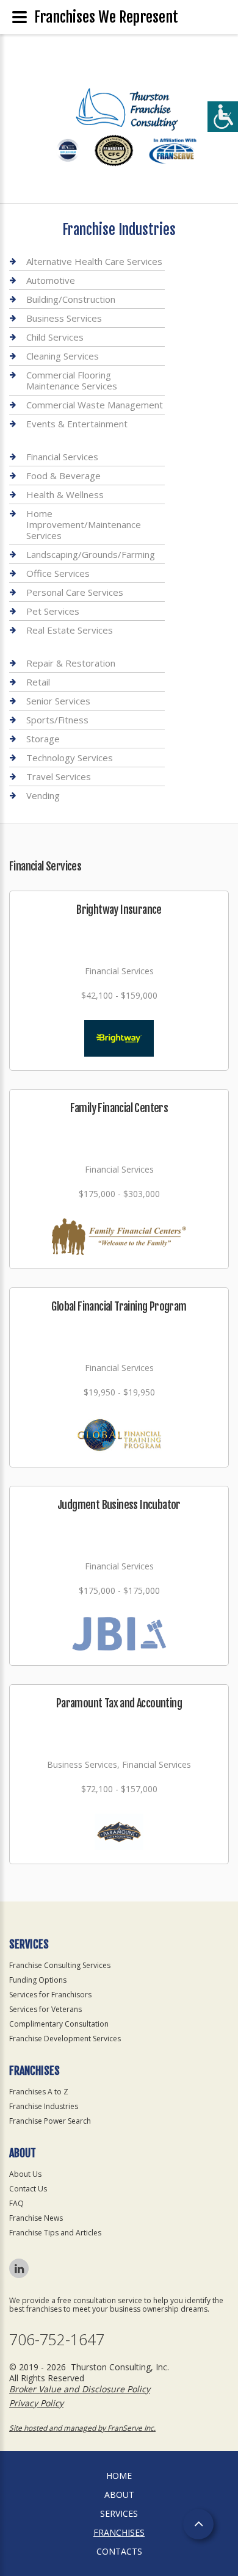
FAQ (16, 2203)
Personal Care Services (75, 592)
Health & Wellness (65, 494)
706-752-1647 (57, 2339)
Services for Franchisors (50, 1995)
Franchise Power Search (50, 2121)
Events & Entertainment (77, 424)
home (119, 2476)
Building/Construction (71, 299)
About (119, 2495)
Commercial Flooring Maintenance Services (72, 380)
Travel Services (59, 776)
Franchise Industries (44, 2106)
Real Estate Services (70, 630)
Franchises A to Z (39, 2092)
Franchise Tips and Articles (55, 2233)
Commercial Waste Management (95, 405)
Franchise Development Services (65, 2039)
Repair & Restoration (71, 663)
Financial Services (62, 457)
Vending (43, 795)
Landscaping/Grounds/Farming (91, 554)
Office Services (58, 573)
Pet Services (53, 611)
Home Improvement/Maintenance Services (84, 524)
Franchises (119, 2532)
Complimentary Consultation (59, 2024)
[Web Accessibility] (223, 117)
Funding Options (38, 1980)
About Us (25, 2174)
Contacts (119, 2551)
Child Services (55, 337)
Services (119, 2513)
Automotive (51, 280)
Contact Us (28, 2189)
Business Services (64, 318)
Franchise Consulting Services (60, 1965)
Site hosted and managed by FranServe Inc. (82, 2428)
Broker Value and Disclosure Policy (80, 2389)
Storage (43, 739)
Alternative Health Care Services (94, 262)
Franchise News (36, 2218)
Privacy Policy (36, 2403)
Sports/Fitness (57, 720)
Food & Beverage (63, 476)
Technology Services (70, 758)
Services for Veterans (45, 2009)
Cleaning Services (63, 356)
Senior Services (58, 701)
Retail (38, 682)
